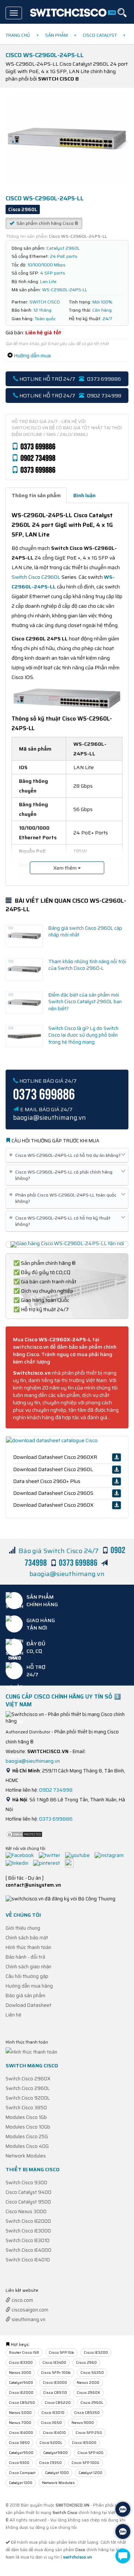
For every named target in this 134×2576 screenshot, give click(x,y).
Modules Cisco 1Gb (26, 2117)
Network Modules (26, 2156)
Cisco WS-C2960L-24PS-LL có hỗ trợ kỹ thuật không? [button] (61, 1221)
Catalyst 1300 (21, 2483)
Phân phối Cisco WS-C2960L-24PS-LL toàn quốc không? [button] (64, 1198)
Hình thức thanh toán (28, 1947)
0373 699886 (56, 1819)
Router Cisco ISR (24, 2352)
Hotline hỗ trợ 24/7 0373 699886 (70, 379)
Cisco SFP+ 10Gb (56, 2372)
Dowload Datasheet (28, 2005)
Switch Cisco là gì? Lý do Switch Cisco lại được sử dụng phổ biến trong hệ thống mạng (83, 1035)
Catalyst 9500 (21, 2453)
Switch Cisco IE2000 (28, 2221)
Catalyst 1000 (57, 2473)
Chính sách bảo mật (27, 1938)
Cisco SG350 (92, 2372)
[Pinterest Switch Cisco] (48, 1863)
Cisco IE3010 (53, 2413)
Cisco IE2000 (21, 2393)
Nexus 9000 (83, 2423)
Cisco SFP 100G (85, 2463)
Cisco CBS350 (87, 2413)
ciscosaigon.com (29, 2310)
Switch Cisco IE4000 (28, 2250)
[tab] (36, 495)
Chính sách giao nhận (28, 1967)
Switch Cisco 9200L (28, 2098)
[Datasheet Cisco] (52, 1440)
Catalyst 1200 (90, 2473)
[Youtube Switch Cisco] (79, 1855)
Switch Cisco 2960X (28, 2079)
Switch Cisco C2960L (36, 577)
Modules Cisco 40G (27, 2146)
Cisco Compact (22, 2473)
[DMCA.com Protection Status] (24, 1834)
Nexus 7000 (20, 2423)
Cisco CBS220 (58, 2403)
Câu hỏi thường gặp (27, 1976)
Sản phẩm (56, 35)
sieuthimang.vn (28, 2319)
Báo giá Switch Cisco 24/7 (59, 1551)
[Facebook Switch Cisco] (22, 1855)
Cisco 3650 (51, 2423)
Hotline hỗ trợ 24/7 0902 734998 (70, 396)
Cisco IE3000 (55, 2383)
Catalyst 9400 (21, 2383)
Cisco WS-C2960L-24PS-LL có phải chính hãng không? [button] (62, 1175)
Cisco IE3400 (54, 2362)
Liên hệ (13, 2015)
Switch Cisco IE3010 (28, 2240)
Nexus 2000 (88, 2383)
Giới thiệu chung (23, 1928)
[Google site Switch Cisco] (71, 1863)
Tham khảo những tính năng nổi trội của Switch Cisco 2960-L (87, 965)
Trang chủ (18, 35)
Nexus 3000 (20, 2372)
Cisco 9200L (51, 2443)
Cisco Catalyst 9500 (28, 2202)
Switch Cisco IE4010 (28, 2260)
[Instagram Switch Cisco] (111, 1855)
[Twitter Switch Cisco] (51, 1855)
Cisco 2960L (92, 2403)
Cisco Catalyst (100, 35)
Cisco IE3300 (21, 2362)
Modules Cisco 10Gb (28, 2127)
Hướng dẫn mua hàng (29, 1986)
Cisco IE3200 (96, 2352)
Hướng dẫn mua (32, 355)
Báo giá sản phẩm (25, 1996)
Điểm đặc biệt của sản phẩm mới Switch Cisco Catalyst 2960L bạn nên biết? (85, 1002)
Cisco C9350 (50, 2463)
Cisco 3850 (19, 2443)
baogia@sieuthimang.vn (67, 1574)
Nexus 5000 (20, 2413)
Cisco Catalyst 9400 (28, 2192)
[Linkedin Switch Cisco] (19, 1863)
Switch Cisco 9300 (26, 2183)
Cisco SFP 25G (89, 2433)
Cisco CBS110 (55, 2393)
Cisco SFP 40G (90, 2453)
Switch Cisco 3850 (26, 2108)
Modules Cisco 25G (27, 2137)
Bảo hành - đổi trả (25, 1957)
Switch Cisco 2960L (28, 2088)
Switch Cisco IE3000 (28, 2231)
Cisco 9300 (19, 2463)
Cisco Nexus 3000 (26, 2211)
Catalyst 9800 (55, 2453)
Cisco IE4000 (21, 2433)
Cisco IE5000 (84, 2443)
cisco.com (22, 2300)
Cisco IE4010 (54, 2433)
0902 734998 (56, 1790)
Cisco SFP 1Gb (61, 2352)
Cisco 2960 (86, 2362)
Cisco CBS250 (22, 2403)
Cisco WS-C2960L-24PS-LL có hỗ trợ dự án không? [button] (66, 1155)
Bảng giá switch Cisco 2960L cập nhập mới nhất (85, 932)
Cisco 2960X (88, 2393)
